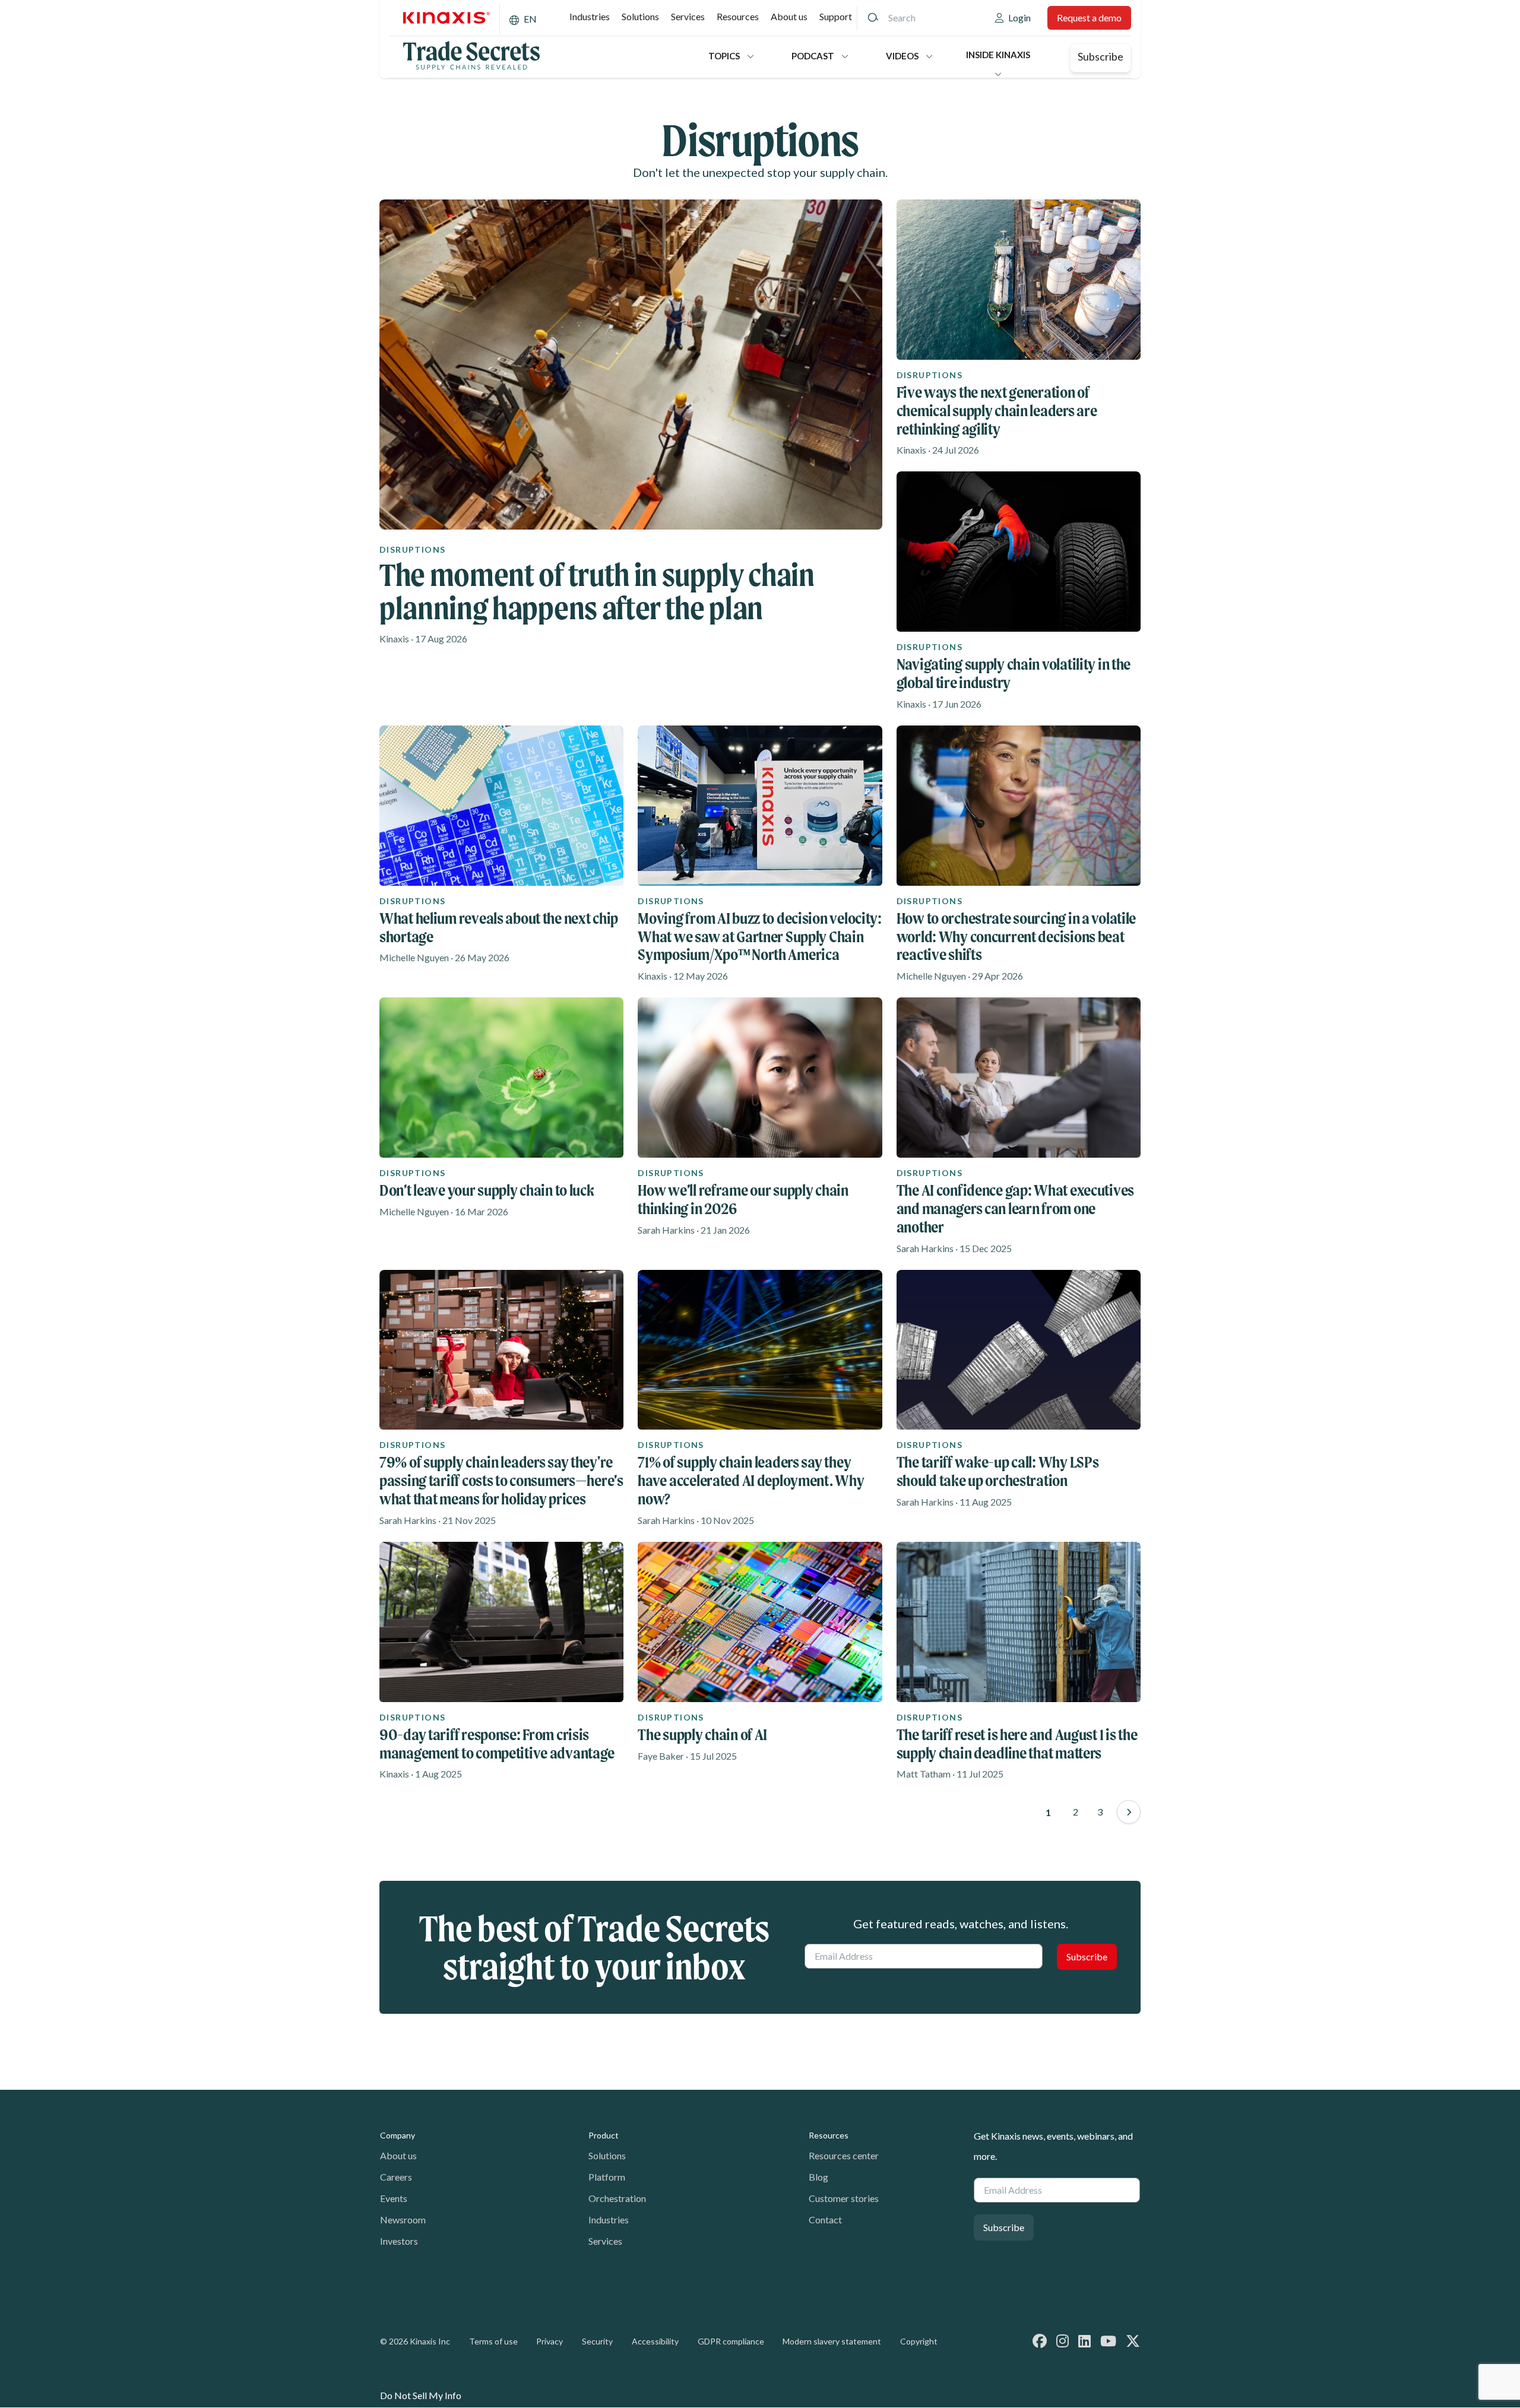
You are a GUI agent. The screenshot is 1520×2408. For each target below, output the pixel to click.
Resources (738, 16)
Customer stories (844, 2198)
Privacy (550, 2341)
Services (688, 16)
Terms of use (493, 2341)
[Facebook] (1040, 2341)
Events (394, 2198)
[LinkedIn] (1084, 2341)
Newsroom (403, 2220)
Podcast (813, 56)
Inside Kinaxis (998, 55)
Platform (607, 2177)
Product (604, 2135)
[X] (1133, 2341)
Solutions (640, 16)
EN (530, 19)
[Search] (873, 18)
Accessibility (655, 2341)
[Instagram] (1063, 2341)
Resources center (844, 2155)
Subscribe (1101, 56)
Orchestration (617, 2198)
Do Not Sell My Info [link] (421, 2395)
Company (398, 2135)
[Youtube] (1108, 2341)
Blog (818, 2177)
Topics (724, 56)
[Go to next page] (1129, 1812)
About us (789, 16)
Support (836, 16)
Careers (396, 2177)
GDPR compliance (731, 2341)
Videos (902, 56)
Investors (399, 2241)
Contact (825, 2220)
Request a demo (1089, 18)
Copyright (919, 2341)
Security (597, 2341)
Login (1019, 18)
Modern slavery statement (832, 2341)
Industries (590, 16)
